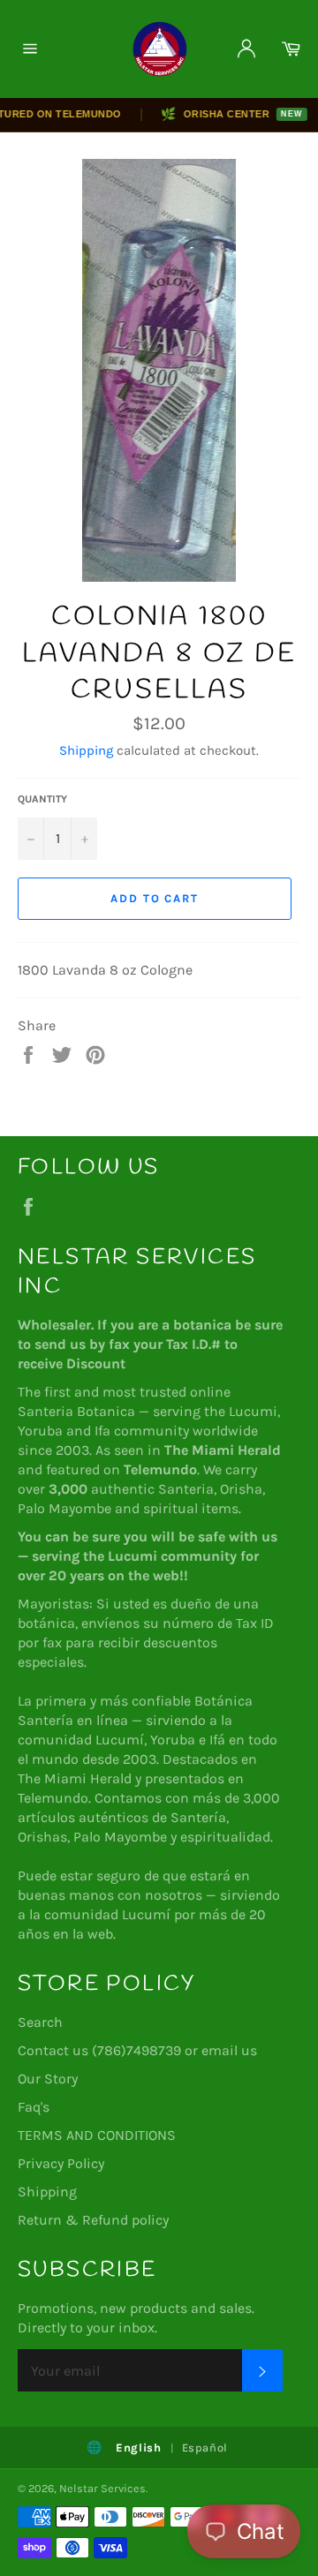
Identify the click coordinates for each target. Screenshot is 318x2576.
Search (40, 2022)
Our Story (48, 2079)
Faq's (34, 2107)
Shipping (86, 750)
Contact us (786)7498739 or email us (137, 2050)
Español (205, 2448)
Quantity (42, 799)
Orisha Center (223, 114)
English (139, 2448)
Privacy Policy (61, 2163)
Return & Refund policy (93, 2220)
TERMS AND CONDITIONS (97, 2135)
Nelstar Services (102, 2488)
